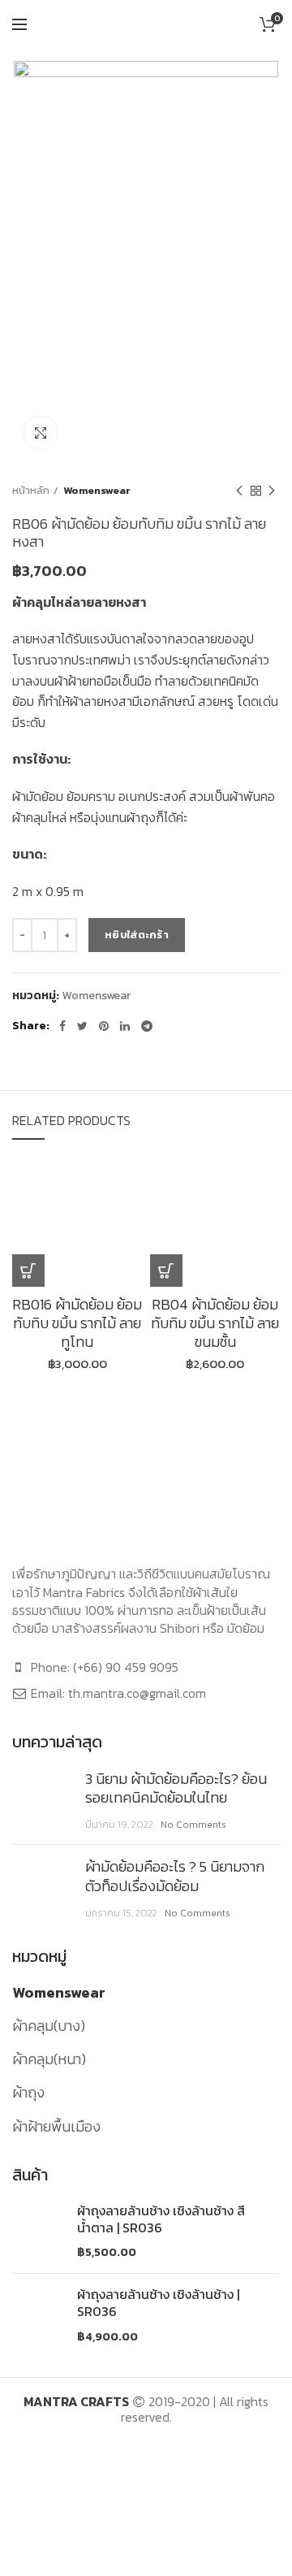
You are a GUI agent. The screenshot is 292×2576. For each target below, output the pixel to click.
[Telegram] (147, 1026)
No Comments (193, 1825)
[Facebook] (62, 1026)
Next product (272, 491)
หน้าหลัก (31, 490)
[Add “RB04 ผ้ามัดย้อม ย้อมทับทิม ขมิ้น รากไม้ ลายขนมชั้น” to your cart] (166, 1271)
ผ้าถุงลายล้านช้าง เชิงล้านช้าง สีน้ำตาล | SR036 (161, 2219)
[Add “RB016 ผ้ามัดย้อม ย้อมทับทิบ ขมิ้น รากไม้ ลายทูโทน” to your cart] (28, 1271)
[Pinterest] (104, 1026)
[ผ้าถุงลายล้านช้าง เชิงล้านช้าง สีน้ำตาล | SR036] (39, 2232)
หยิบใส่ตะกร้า (137, 935)
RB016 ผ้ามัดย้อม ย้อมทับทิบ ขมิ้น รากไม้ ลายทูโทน (77, 1323)
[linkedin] (125, 1026)
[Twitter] (82, 1026)
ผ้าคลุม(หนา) (49, 2059)
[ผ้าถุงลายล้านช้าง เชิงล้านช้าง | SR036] (39, 2315)
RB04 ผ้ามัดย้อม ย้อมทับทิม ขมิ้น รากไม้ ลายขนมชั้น (215, 1323)
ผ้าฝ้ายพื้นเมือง (56, 2126)
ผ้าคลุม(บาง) (49, 2026)
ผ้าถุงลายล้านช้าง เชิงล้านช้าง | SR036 (158, 2303)
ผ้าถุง (28, 2092)
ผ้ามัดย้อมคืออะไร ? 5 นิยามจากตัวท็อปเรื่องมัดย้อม (175, 1876)
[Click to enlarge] (41, 433)
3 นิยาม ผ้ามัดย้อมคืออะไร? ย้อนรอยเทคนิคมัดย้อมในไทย (176, 1788)
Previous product (239, 491)
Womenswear (97, 490)
